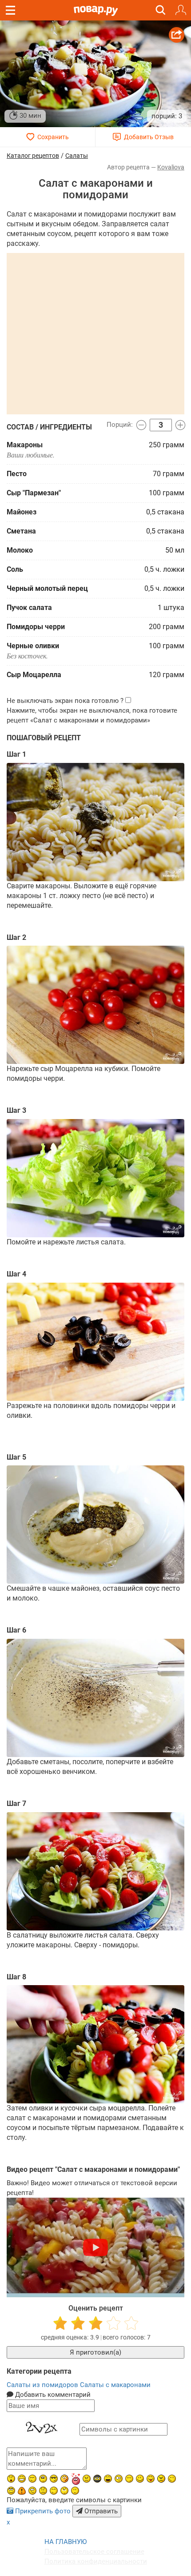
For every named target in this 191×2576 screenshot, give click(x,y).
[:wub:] (76, 2479)
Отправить (100, 2511)
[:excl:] (22, 2491)
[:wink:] (172, 2479)
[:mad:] (87, 2479)
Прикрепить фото (43, 2511)
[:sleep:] (129, 2479)
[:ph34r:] (97, 2479)
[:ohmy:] (11, 2479)
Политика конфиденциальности (96, 2561)
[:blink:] (119, 2479)
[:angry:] (161, 2479)
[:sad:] (43, 2491)
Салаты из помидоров (43, 2385)
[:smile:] (140, 2479)
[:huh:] (64, 2491)
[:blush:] (64, 2479)
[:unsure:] (43, 2479)
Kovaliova (171, 167)
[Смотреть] (95, 2247)
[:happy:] (54, 2491)
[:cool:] (54, 2479)
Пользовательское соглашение (94, 2552)
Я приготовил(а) (95, 2352)
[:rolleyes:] (11, 2491)
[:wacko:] (32, 2491)
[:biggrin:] (22, 2479)
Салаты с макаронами (115, 2385)
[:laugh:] (108, 2479)
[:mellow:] (75, 2491)
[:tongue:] (151, 2479)
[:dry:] (32, 2479)
